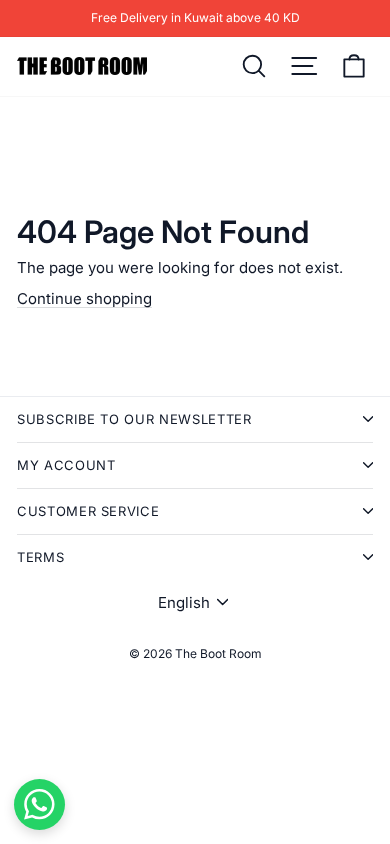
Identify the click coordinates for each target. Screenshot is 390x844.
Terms (40, 557)
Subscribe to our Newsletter (134, 419)
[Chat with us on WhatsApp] (39, 804)
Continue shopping (84, 298)
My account (66, 465)
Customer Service (88, 511)
